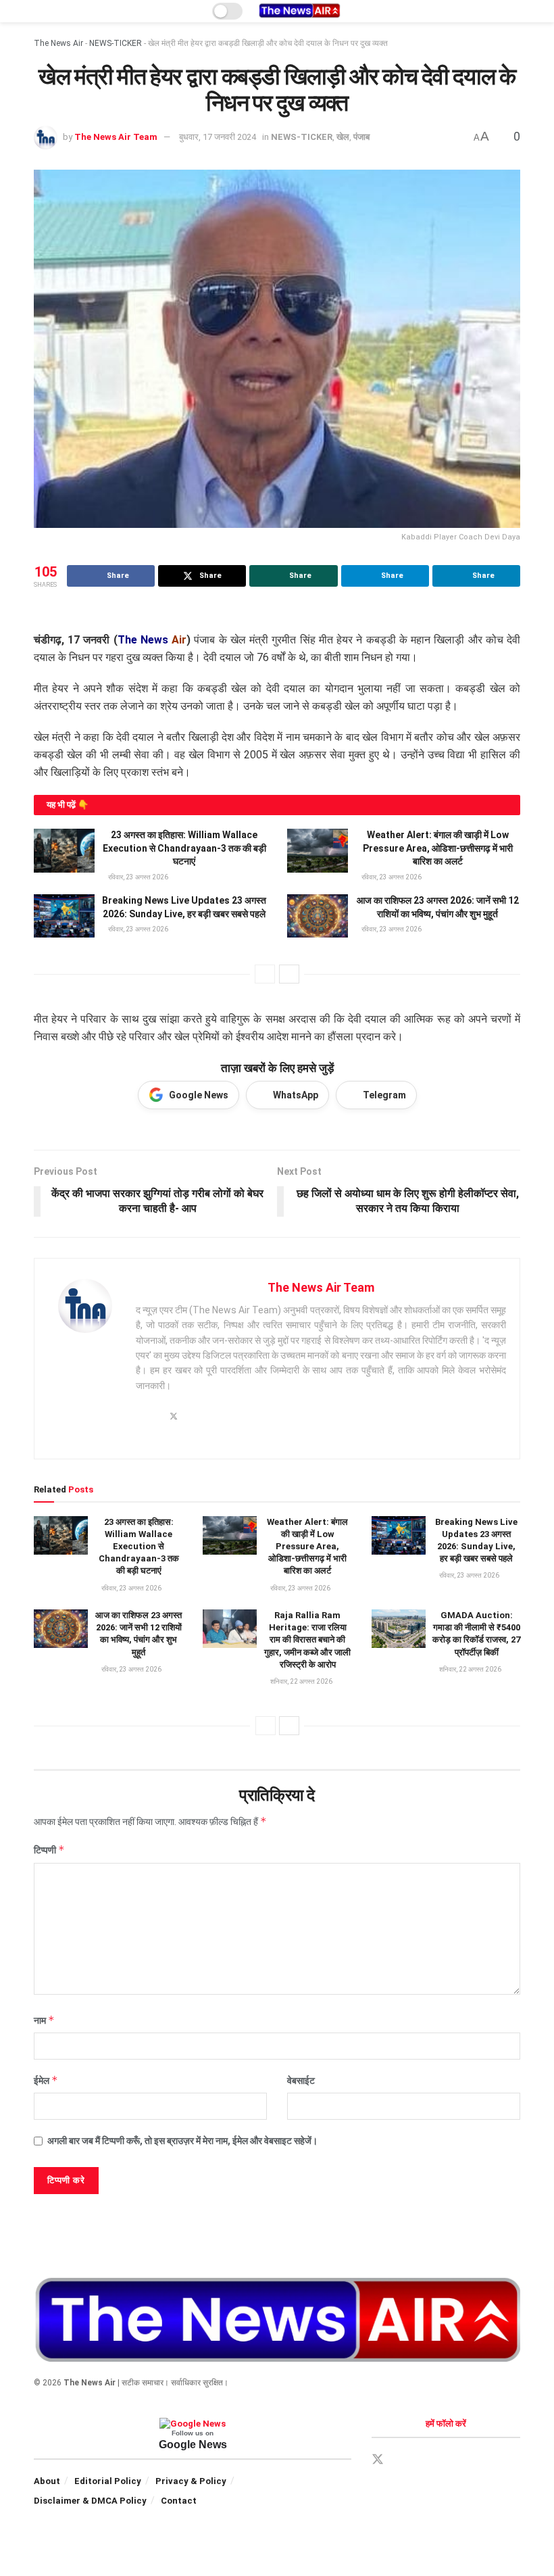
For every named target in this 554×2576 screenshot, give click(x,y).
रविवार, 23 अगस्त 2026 (137, 877)
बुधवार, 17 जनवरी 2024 (218, 137)
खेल (343, 137)
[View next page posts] (289, 974)
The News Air (58, 43)
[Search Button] (514, 11)
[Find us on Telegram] (425, 2460)
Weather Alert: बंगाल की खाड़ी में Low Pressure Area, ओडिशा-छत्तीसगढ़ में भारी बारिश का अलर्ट (438, 848)
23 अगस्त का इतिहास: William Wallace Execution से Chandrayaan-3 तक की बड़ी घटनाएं (184, 848)
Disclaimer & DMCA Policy (90, 2501)
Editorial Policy (108, 2481)
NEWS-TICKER (116, 43)
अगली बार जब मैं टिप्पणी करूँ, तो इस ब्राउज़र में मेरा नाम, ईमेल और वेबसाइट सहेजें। (182, 2141)
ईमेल (46, 2080)
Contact (179, 2501)
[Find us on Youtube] (471, 2460)
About (47, 2481)
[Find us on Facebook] (402, 2460)
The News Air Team (116, 137)
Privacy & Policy (191, 2481)
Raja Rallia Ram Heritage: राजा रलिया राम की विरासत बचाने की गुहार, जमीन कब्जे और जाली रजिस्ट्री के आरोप (307, 1640)
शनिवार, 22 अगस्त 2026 (301, 1681)
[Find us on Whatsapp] (448, 2460)
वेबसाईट (301, 2081)
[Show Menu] (40, 11)
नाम (44, 2020)
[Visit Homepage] (299, 11)
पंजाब (361, 137)
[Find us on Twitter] (378, 2460)
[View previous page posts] (265, 974)
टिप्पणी (49, 1850)
